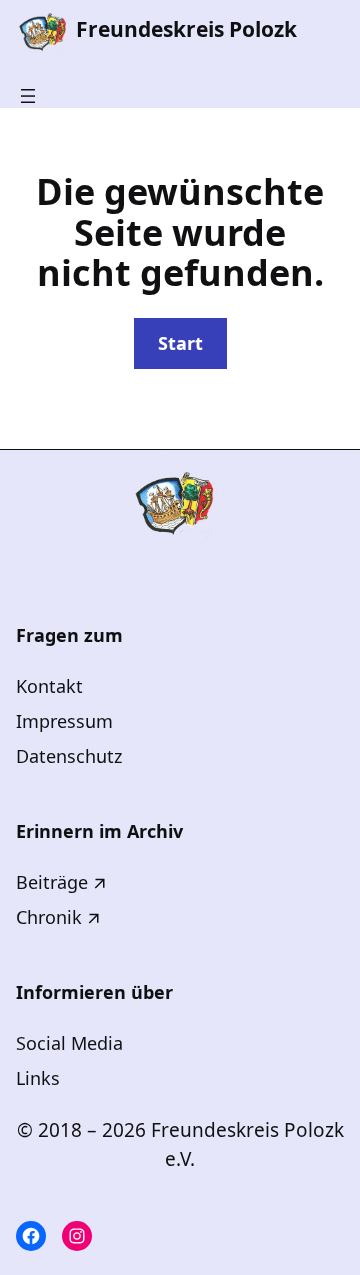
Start (180, 343)
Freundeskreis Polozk (186, 29)
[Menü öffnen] (28, 96)
